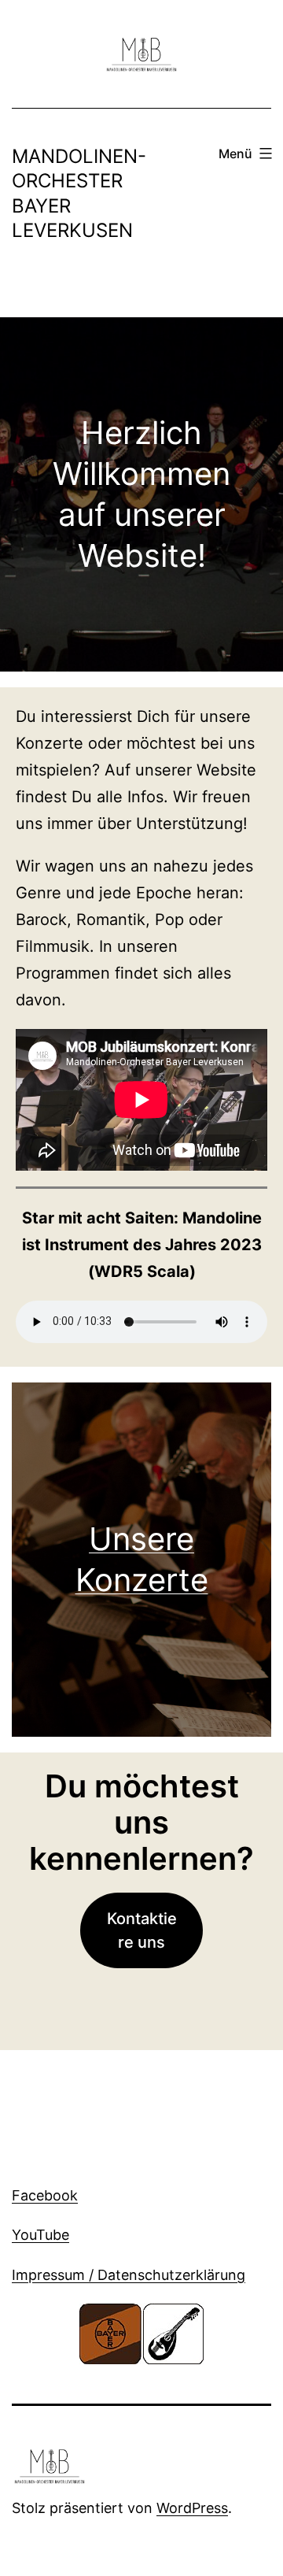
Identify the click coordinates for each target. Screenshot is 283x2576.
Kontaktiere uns (142, 1930)
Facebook (45, 2195)
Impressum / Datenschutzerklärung (129, 2275)
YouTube (40, 2235)
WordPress (192, 2508)
